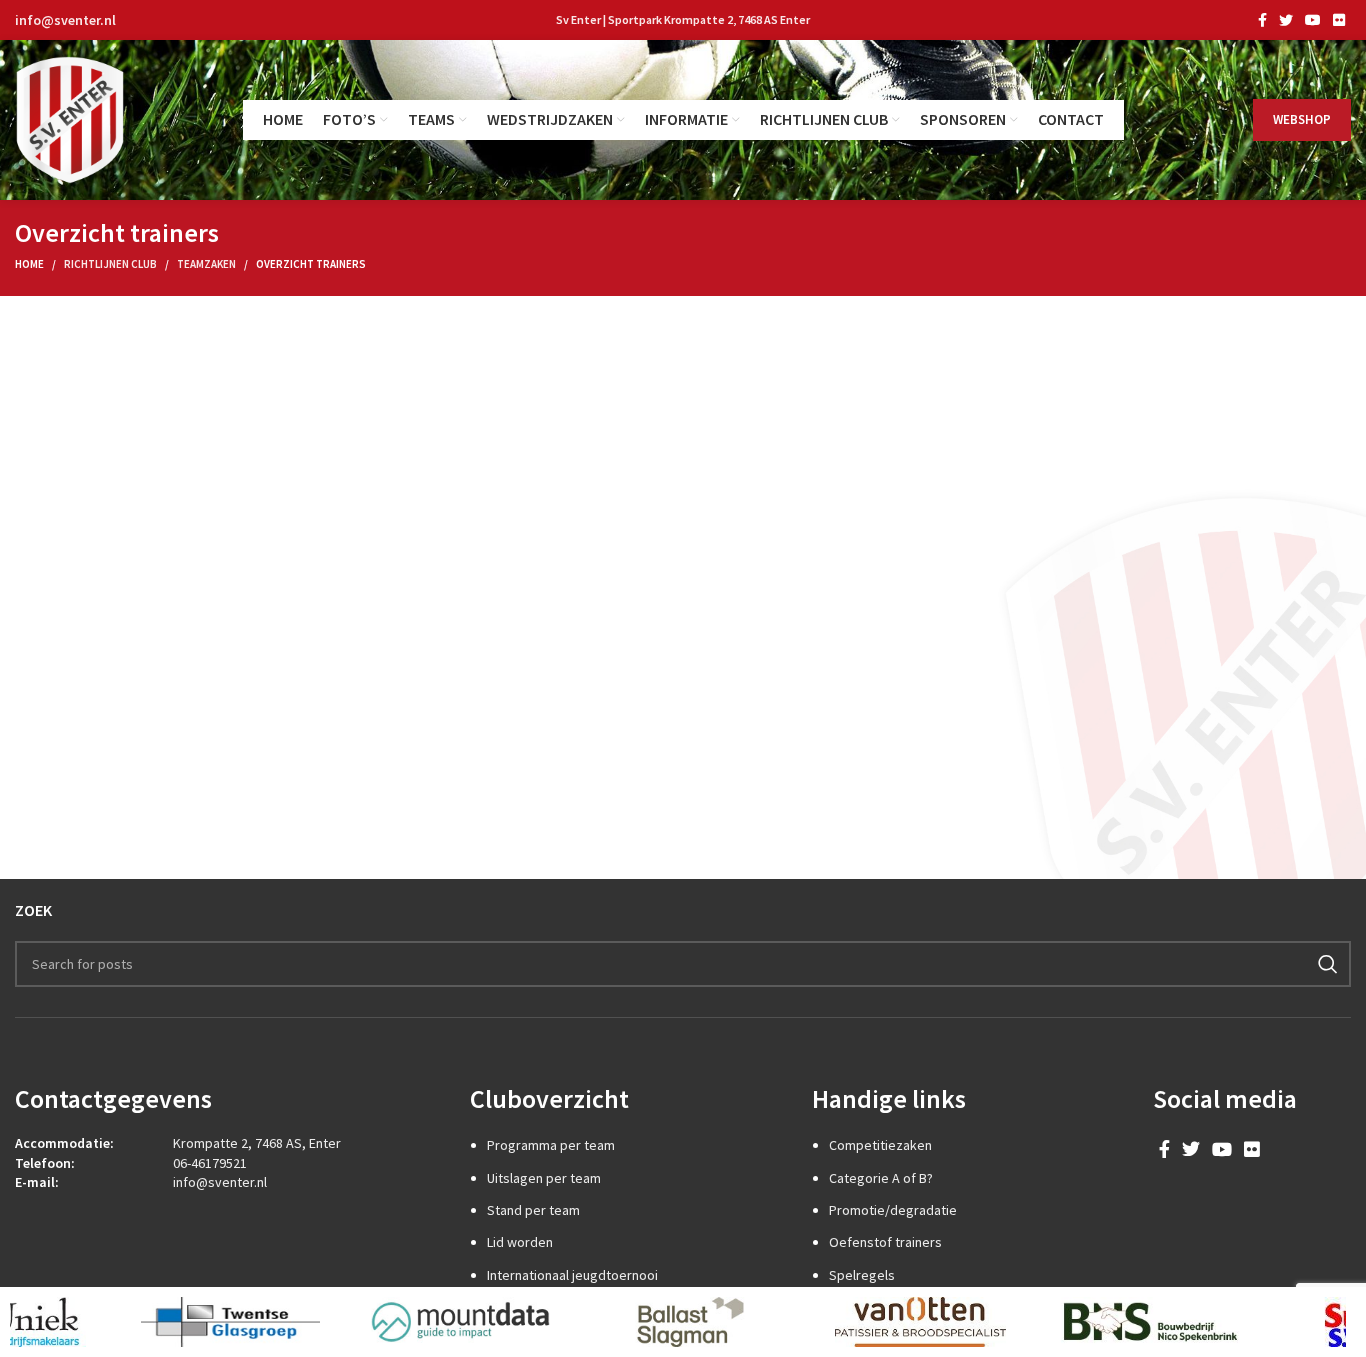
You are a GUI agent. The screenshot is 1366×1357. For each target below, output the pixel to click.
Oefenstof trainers (885, 1242)
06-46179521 (210, 1163)
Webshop (1302, 119)
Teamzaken (206, 264)
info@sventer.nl (65, 20)
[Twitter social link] (1286, 20)
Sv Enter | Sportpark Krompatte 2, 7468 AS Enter (683, 19)
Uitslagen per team (544, 1178)
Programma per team (551, 1145)
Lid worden (520, 1242)
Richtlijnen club (110, 264)
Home (29, 264)
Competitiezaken (880, 1145)
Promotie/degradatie (893, 1210)
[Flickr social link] (1339, 20)
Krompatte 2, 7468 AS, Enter (257, 1143)
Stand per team (533, 1210)
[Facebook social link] (1262, 20)
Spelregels (862, 1275)
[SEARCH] (1328, 964)
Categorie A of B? (881, 1178)
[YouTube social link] (1313, 20)
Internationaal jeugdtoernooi (572, 1275)
